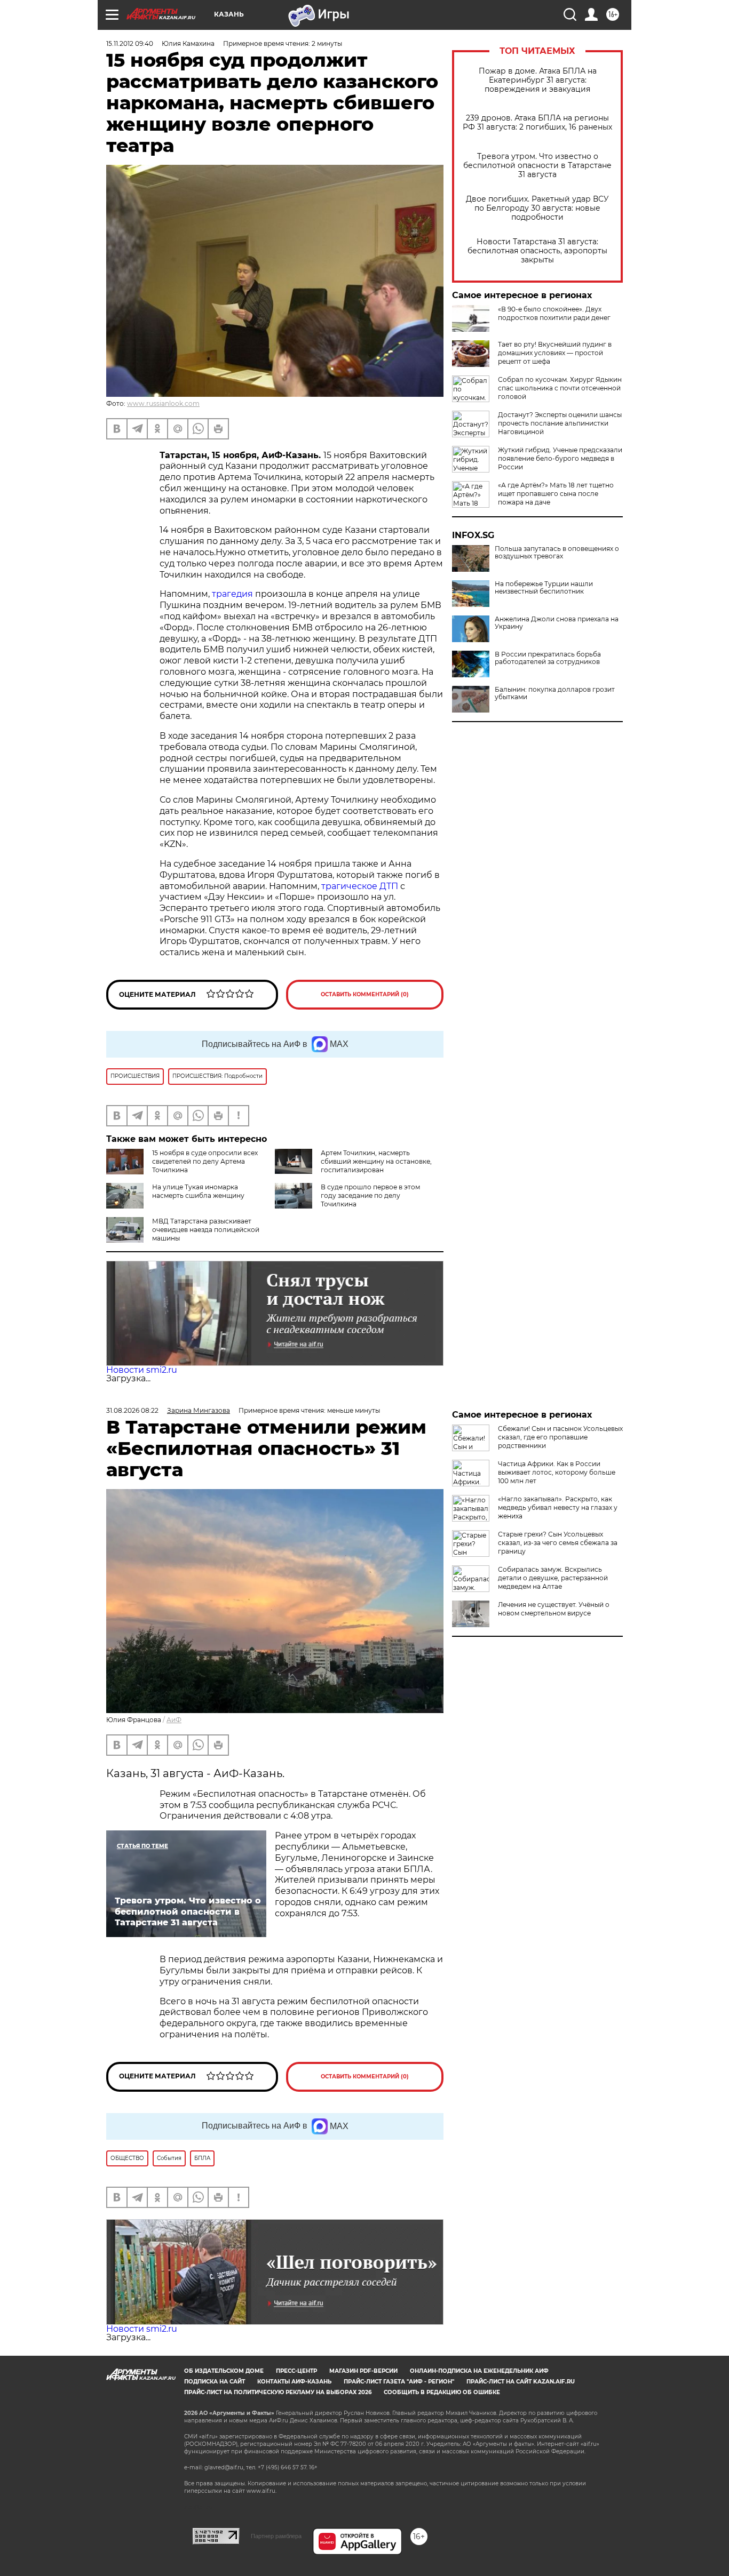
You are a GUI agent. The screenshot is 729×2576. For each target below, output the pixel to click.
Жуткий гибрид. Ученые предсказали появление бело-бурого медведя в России (560, 458)
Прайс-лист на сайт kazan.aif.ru (521, 2382)
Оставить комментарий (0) (365, 994)
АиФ (174, 1720)
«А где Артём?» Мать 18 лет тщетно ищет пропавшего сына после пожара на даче (556, 494)
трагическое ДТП (360, 886)
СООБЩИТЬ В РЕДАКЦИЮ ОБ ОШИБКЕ (442, 2392)
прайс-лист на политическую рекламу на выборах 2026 (278, 2392)
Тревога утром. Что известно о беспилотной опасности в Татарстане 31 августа (537, 166)
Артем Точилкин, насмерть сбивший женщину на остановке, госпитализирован (376, 1161)
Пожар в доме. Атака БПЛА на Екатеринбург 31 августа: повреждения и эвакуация (538, 80)
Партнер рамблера (276, 2536)
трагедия (232, 594)
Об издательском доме (224, 2371)
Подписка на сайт (215, 2382)
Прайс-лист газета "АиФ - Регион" (399, 2382)
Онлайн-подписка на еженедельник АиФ (479, 2371)
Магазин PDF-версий (363, 2371)
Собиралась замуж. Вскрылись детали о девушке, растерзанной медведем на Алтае (553, 1578)
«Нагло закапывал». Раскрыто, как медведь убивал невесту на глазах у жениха (558, 1507)
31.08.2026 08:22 (132, 1410)
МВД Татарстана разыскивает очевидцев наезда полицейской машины (206, 1230)
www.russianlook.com (163, 403)
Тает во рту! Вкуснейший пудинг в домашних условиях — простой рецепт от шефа (555, 353)
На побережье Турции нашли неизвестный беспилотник (544, 588)
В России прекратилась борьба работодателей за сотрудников (548, 658)
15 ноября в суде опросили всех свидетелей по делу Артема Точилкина (205, 1161)
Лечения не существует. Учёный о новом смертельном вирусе (554, 1609)
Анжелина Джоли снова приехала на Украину (557, 623)
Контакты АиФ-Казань (294, 2382)
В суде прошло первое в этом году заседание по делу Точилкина (370, 1195)
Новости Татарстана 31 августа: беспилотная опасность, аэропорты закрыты (537, 251)
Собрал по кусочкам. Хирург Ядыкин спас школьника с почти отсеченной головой (560, 388)
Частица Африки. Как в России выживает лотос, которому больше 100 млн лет (557, 1472)
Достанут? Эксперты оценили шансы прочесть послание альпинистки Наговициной (560, 423)
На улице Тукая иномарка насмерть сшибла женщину (198, 1191)
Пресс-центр (296, 2371)
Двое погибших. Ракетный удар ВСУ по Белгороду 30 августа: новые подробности (537, 208)
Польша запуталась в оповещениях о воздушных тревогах (557, 553)
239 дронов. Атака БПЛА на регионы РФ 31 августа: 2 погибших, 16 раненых (537, 123)
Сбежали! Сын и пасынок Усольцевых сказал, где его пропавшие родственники (560, 1437)
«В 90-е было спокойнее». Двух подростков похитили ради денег (554, 313)
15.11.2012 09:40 (130, 43)
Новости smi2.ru (142, 1370)
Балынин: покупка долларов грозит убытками (555, 693)
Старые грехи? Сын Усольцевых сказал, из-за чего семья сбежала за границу (558, 1543)
